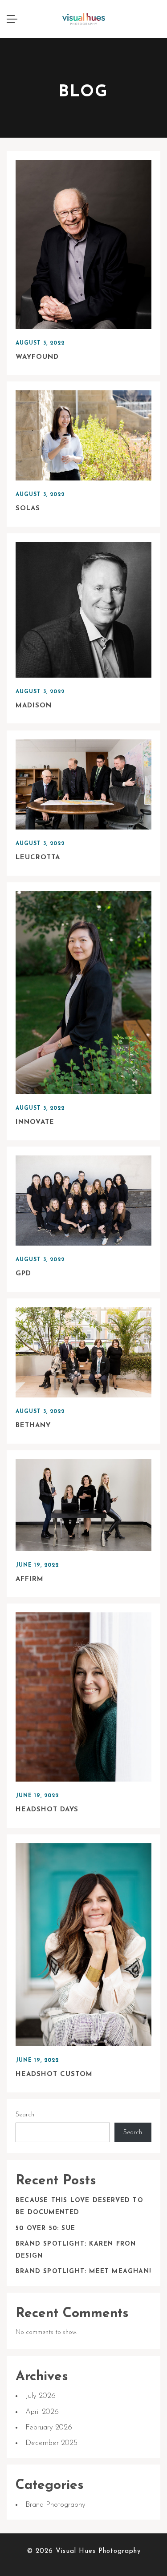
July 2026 (41, 2396)
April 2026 (42, 2412)
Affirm (30, 1579)
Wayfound (37, 357)
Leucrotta (38, 858)
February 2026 (49, 2427)
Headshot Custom (54, 2074)
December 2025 (51, 2443)
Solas (28, 509)
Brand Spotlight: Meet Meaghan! (83, 2272)
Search (25, 2115)
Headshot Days (47, 1810)
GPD (23, 1274)
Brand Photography (55, 2505)
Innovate (35, 1122)
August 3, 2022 (40, 343)
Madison (34, 706)
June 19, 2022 (37, 1565)
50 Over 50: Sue (45, 2229)
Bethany (33, 1426)
